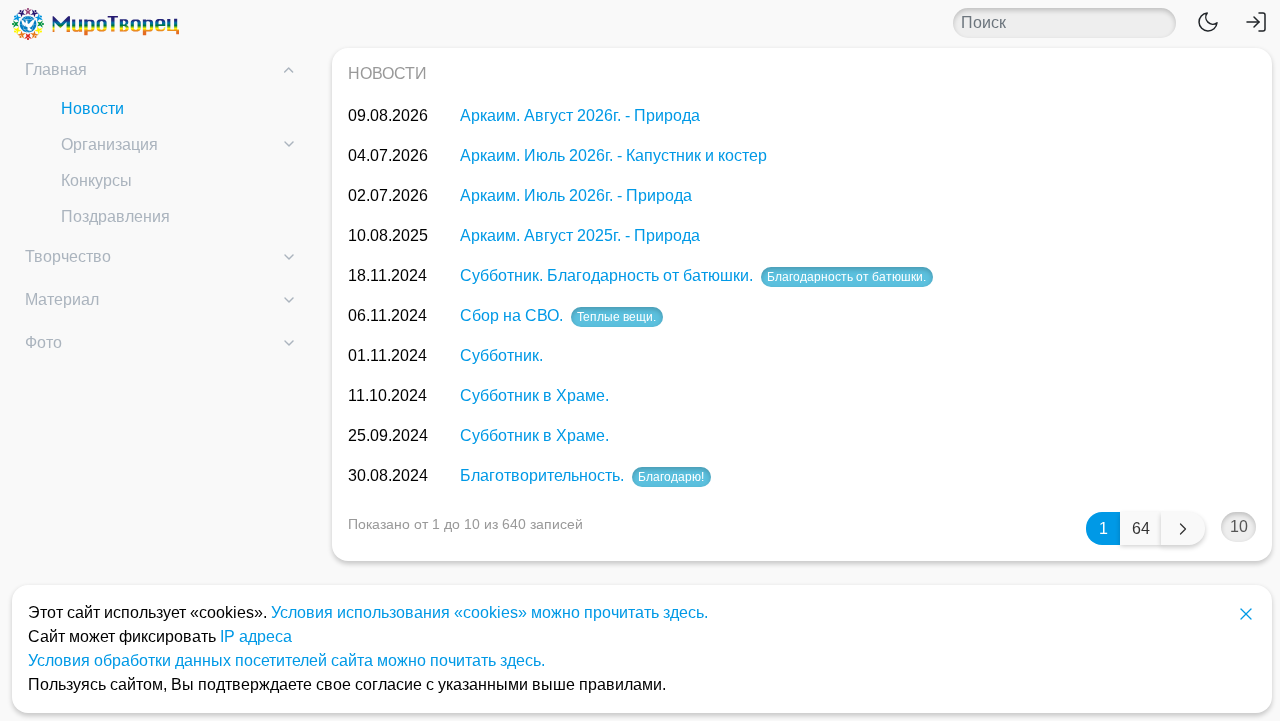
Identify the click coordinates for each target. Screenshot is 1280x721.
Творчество (68, 256)
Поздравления (115, 216)
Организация (109, 144)
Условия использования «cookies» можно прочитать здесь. (489, 612)
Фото (43, 342)
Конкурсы (96, 180)
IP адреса (256, 636)
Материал (62, 299)
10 (1239, 526)
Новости (92, 108)
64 (1141, 528)
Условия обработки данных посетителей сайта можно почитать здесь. (286, 660)
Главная (56, 69)
